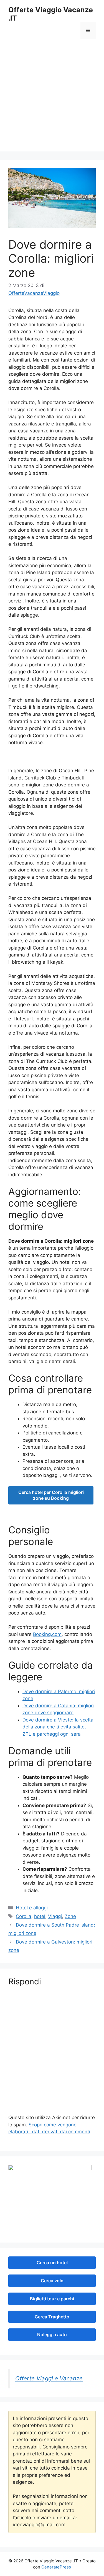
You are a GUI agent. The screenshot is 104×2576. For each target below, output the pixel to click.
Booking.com (47, 1634)
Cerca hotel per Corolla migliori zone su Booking (51, 1495)
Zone (70, 1916)
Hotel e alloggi (32, 1908)
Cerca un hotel (52, 2263)
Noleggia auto (52, 2335)
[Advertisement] (52, 99)
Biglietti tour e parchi (52, 2299)
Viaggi (55, 1916)
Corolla (24, 1916)
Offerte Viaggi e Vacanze (49, 2378)
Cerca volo (52, 2281)
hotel (40, 1916)
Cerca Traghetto (52, 2317)
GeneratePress (56, 2567)
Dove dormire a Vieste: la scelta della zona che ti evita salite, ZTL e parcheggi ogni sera (58, 1727)
